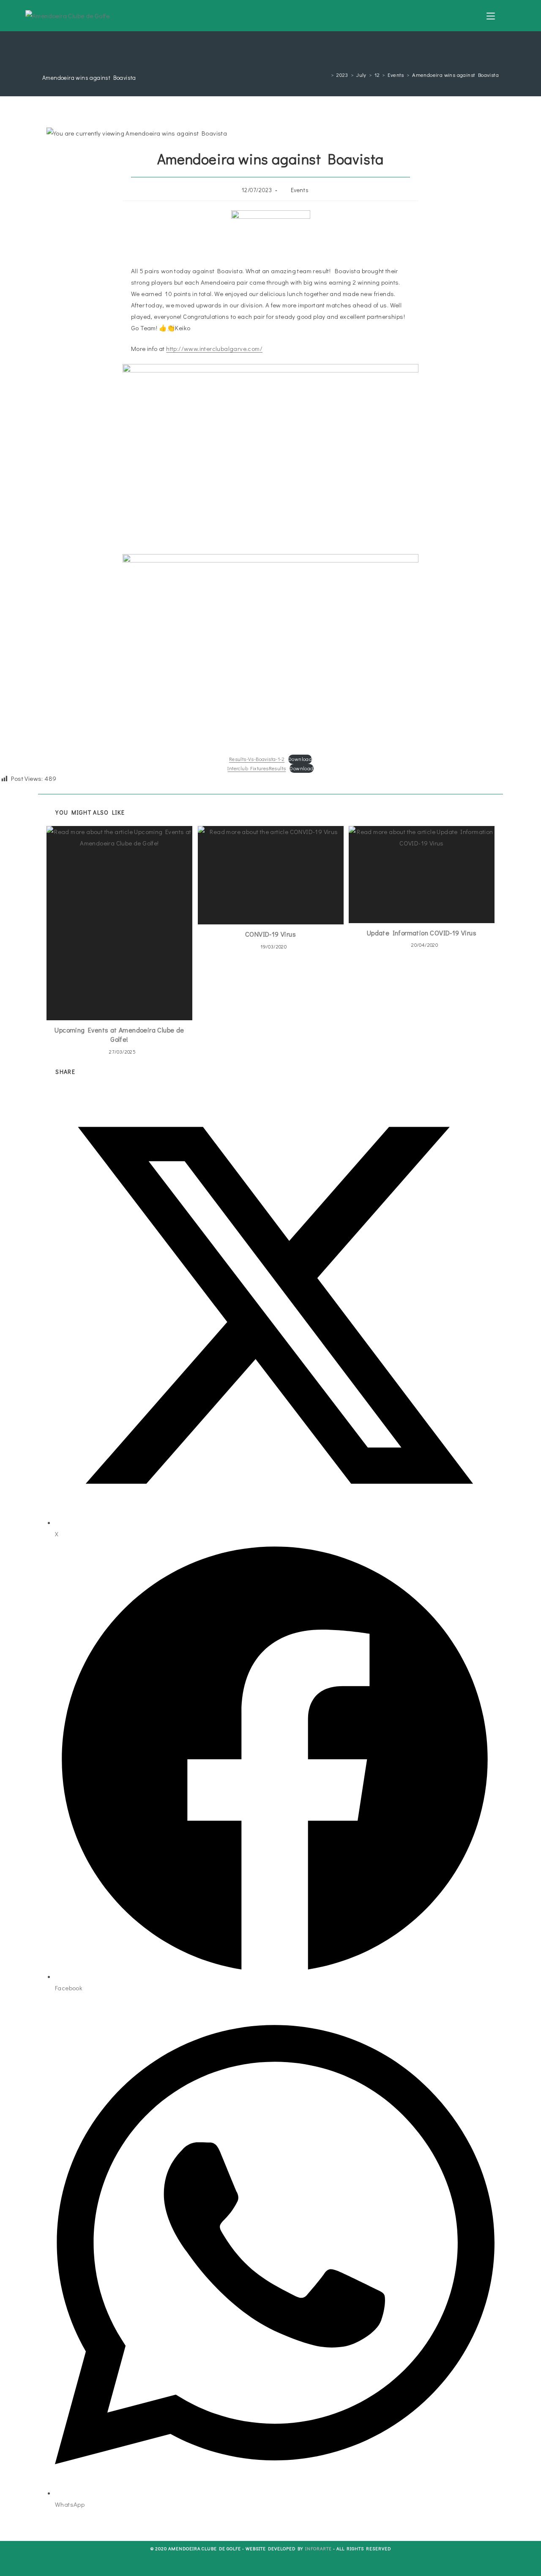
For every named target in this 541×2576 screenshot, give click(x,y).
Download (300, 759)
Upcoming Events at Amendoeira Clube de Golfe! (119, 1034)
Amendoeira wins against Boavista (455, 75)
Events (300, 190)
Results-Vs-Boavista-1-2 (257, 759)
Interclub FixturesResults (257, 768)
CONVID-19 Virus (270, 934)
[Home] (326, 75)
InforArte (318, 2548)
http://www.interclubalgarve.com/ (214, 348)
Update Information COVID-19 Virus (422, 933)
